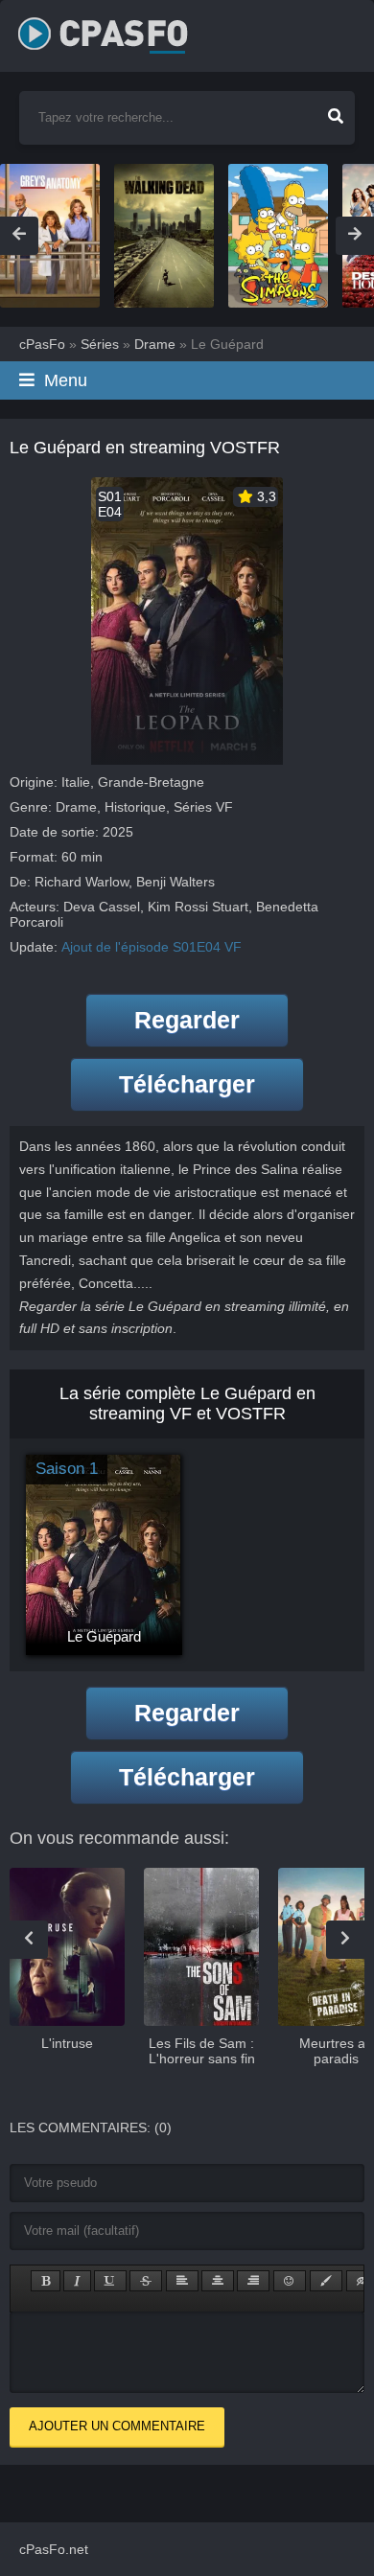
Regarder (187, 1020)
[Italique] (77, 2281)
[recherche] (336, 110)
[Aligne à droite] (253, 2281)
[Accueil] (124, 29)
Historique (135, 807)
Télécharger (187, 1084)
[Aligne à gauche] (182, 2281)
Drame (76, 807)
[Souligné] (110, 2281)
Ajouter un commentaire (117, 2426)
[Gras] (46, 2281)
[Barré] (146, 2281)
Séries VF (203, 807)
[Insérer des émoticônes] (290, 2281)
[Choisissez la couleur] (326, 2281)
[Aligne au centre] (218, 2281)
